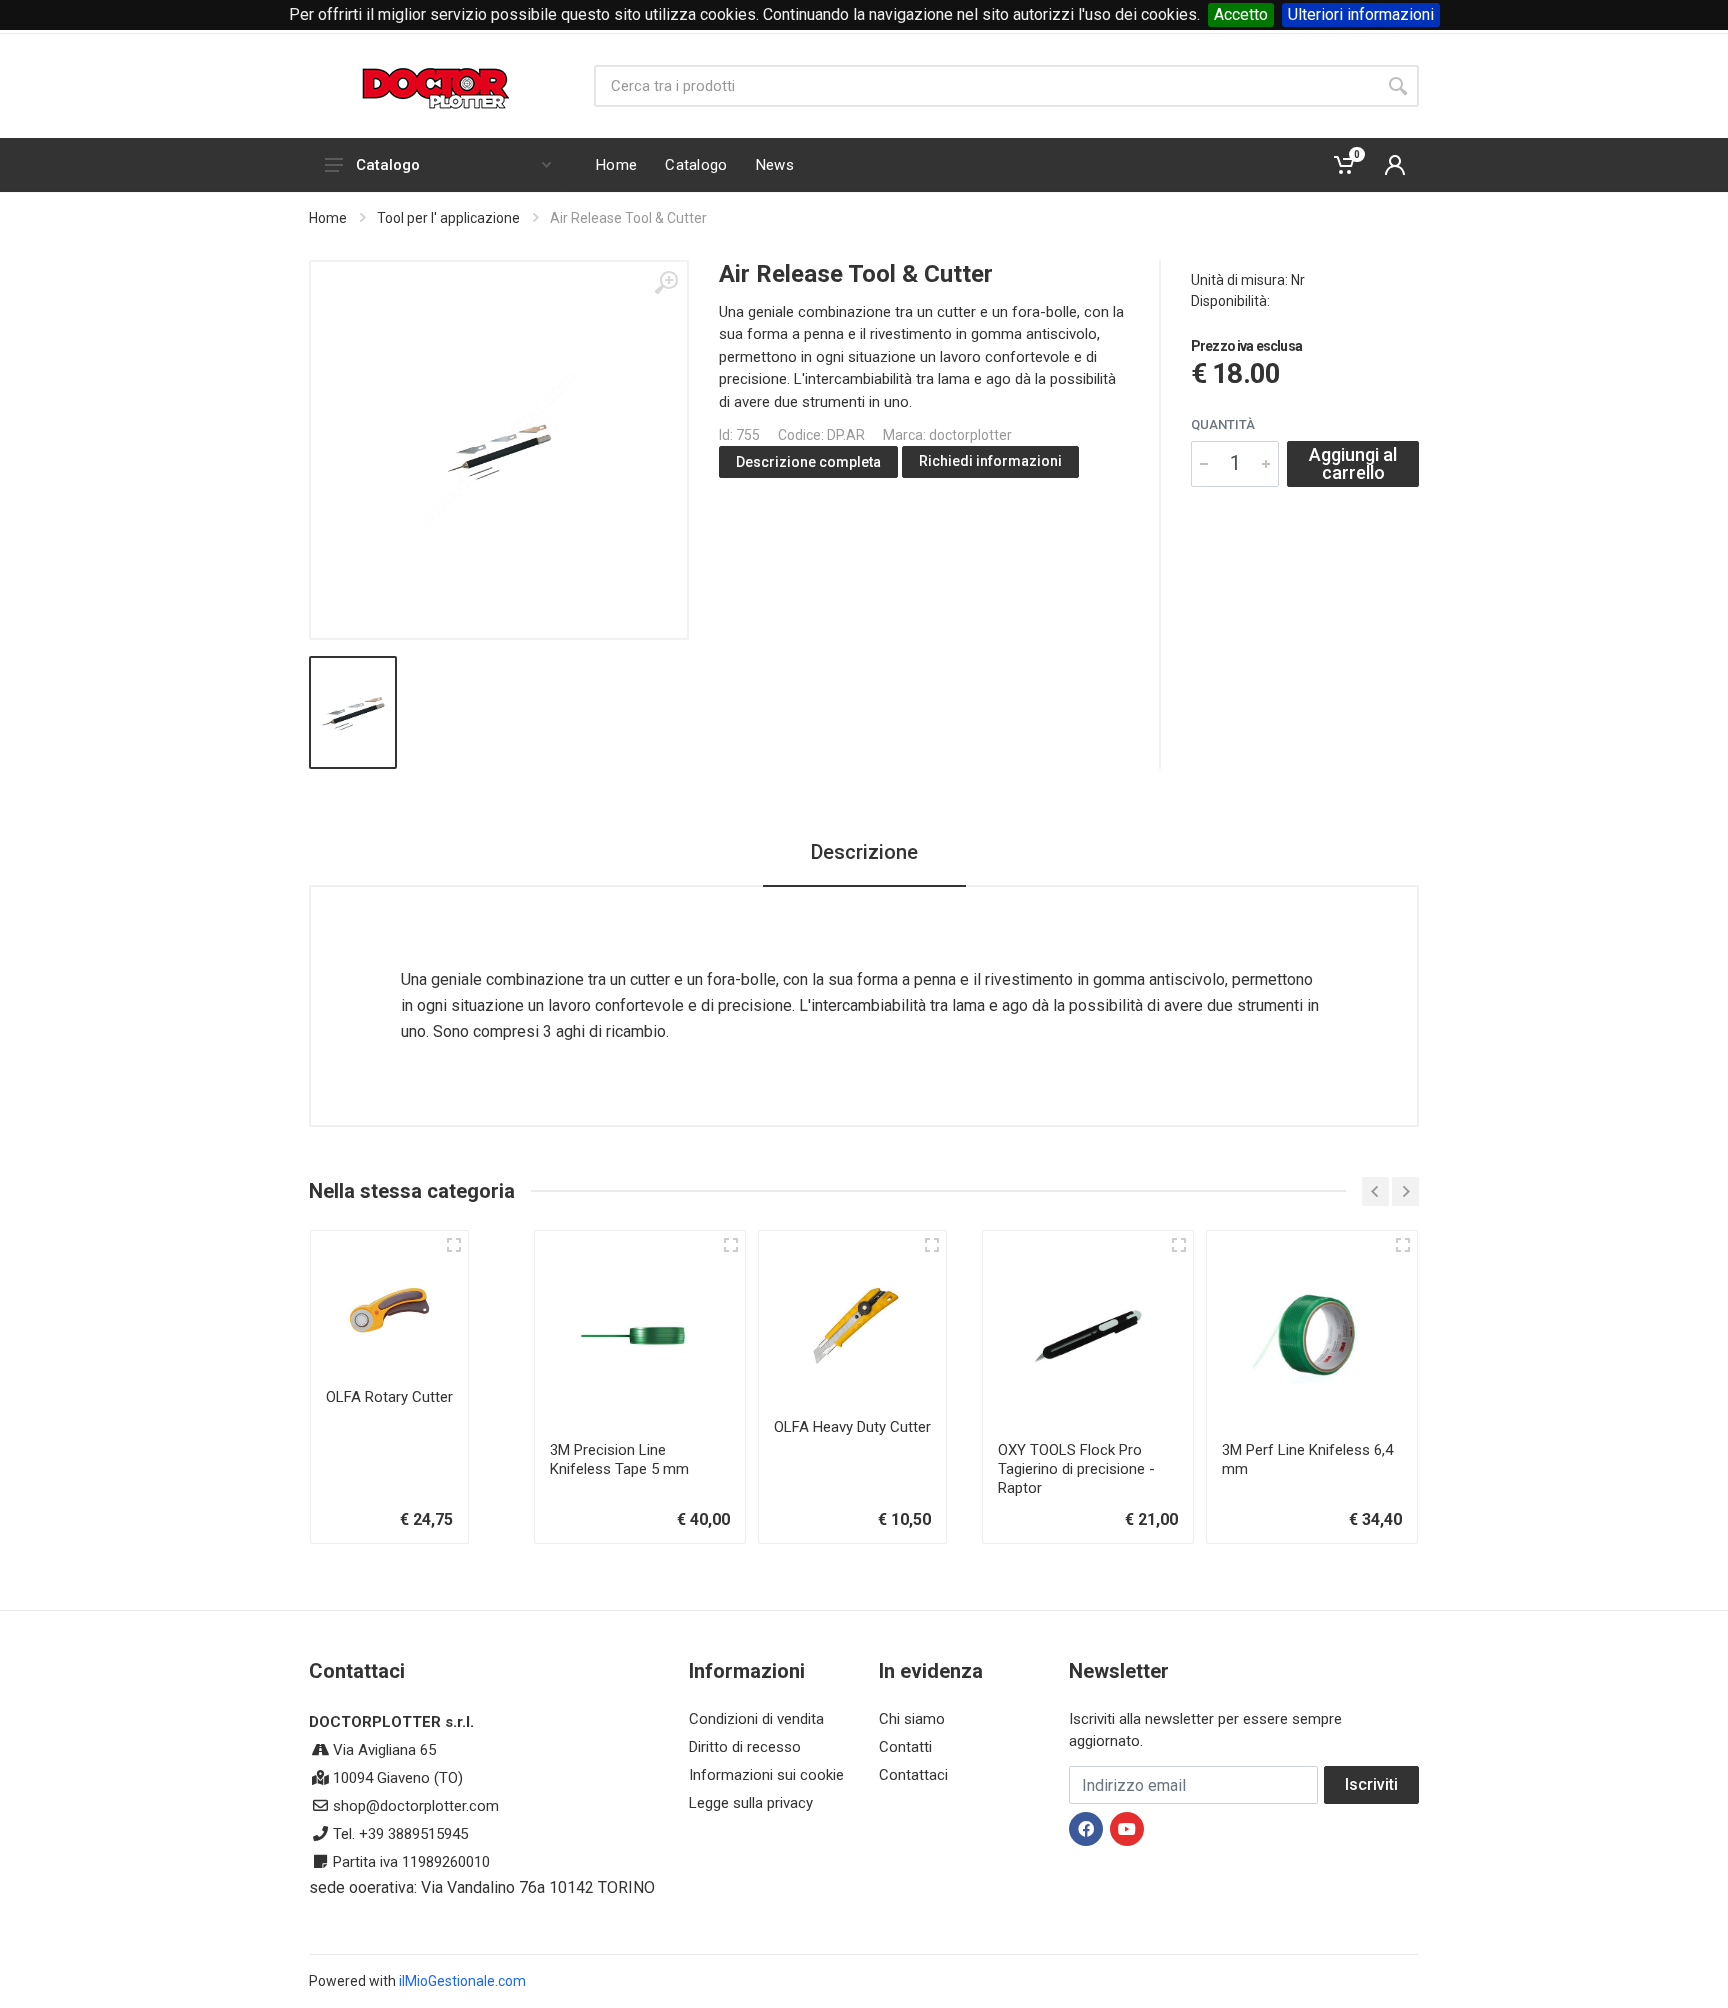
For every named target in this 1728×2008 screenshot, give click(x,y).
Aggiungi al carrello (1353, 463)
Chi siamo (912, 1719)
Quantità (1223, 424)
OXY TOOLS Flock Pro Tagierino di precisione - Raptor (1076, 1469)
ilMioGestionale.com (462, 1981)
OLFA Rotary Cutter (389, 1397)
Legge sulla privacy (751, 1803)
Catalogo (388, 165)
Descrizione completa (808, 462)
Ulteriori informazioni (1361, 14)
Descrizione (864, 852)
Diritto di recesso (745, 1747)
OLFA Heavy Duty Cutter (852, 1427)
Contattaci (913, 1775)
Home (328, 218)
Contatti (905, 1747)
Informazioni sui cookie (766, 1775)
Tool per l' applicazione (448, 218)
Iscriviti (1371, 1784)
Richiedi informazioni (990, 461)
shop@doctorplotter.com (416, 1806)
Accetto (1241, 14)
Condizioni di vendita (756, 1719)
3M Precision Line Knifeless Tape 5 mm (619, 1459)
